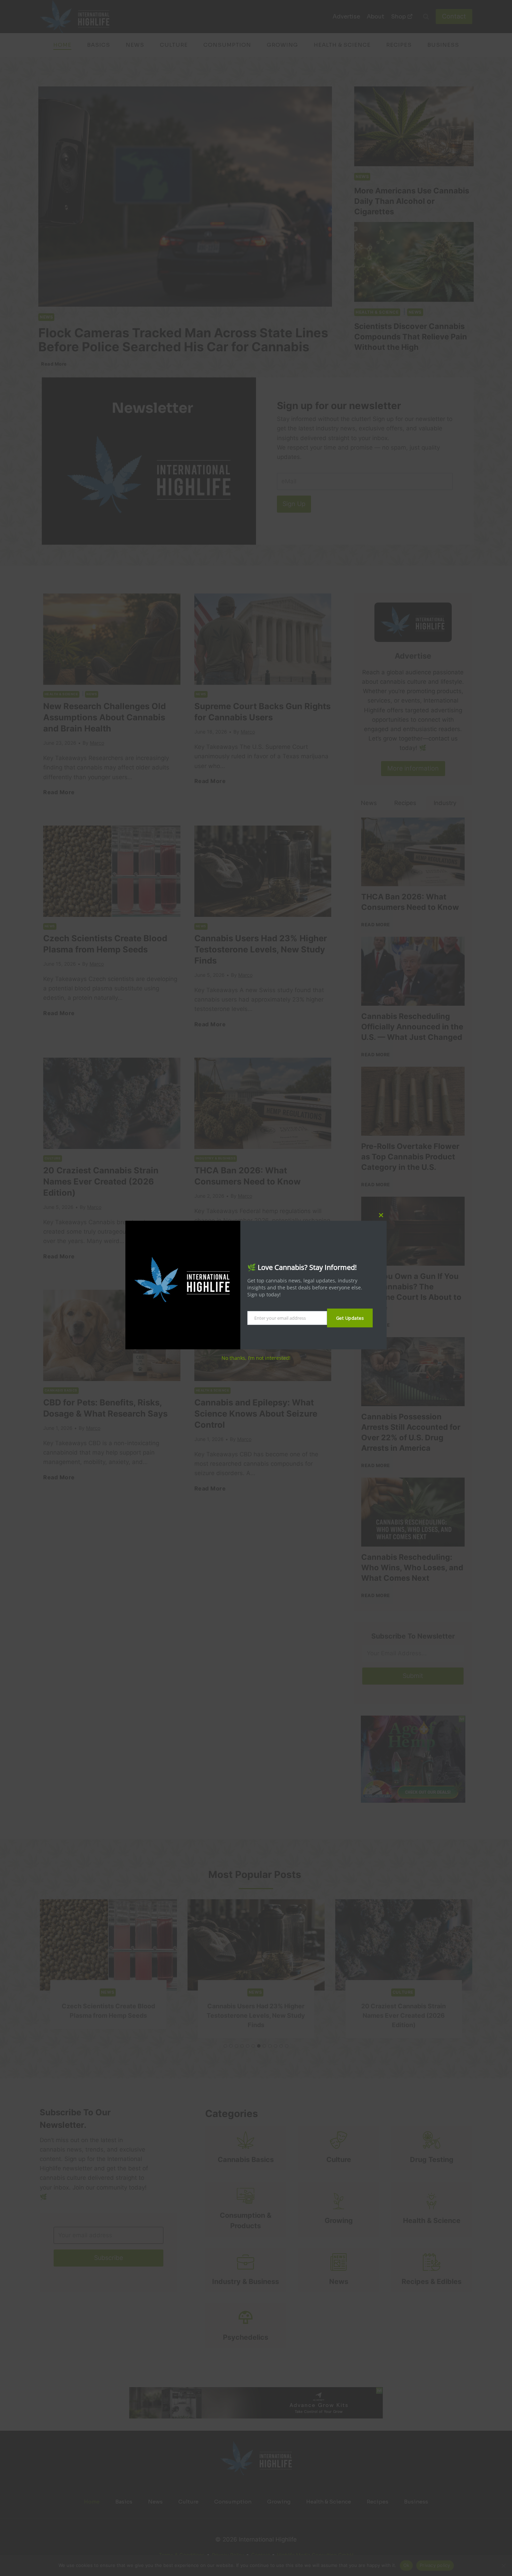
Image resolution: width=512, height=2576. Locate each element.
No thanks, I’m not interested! (256, 1358)
